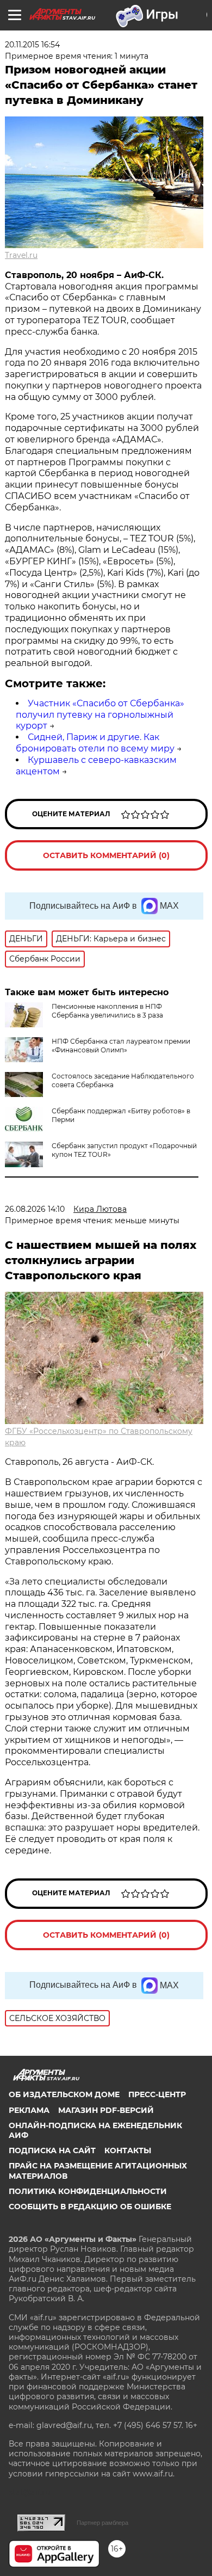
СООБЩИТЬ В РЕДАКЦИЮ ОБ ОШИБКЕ (90, 2207)
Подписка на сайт (52, 2150)
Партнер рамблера (102, 2523)
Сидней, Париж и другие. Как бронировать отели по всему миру (95, 743)
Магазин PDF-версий (106, 2110)
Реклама (29, 2110)
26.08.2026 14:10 (35, 1209)
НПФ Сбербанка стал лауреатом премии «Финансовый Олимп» (121, 1046)
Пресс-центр (157, 2094)
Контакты (128, 2150)
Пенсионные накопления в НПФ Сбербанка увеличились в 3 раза (107, 1011)
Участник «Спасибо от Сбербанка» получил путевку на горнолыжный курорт (100, 715)
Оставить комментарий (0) (106, 855)
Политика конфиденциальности (88, 2191)
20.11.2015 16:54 (32, 45)
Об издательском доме (64, 2094)
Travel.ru (21, 255)
